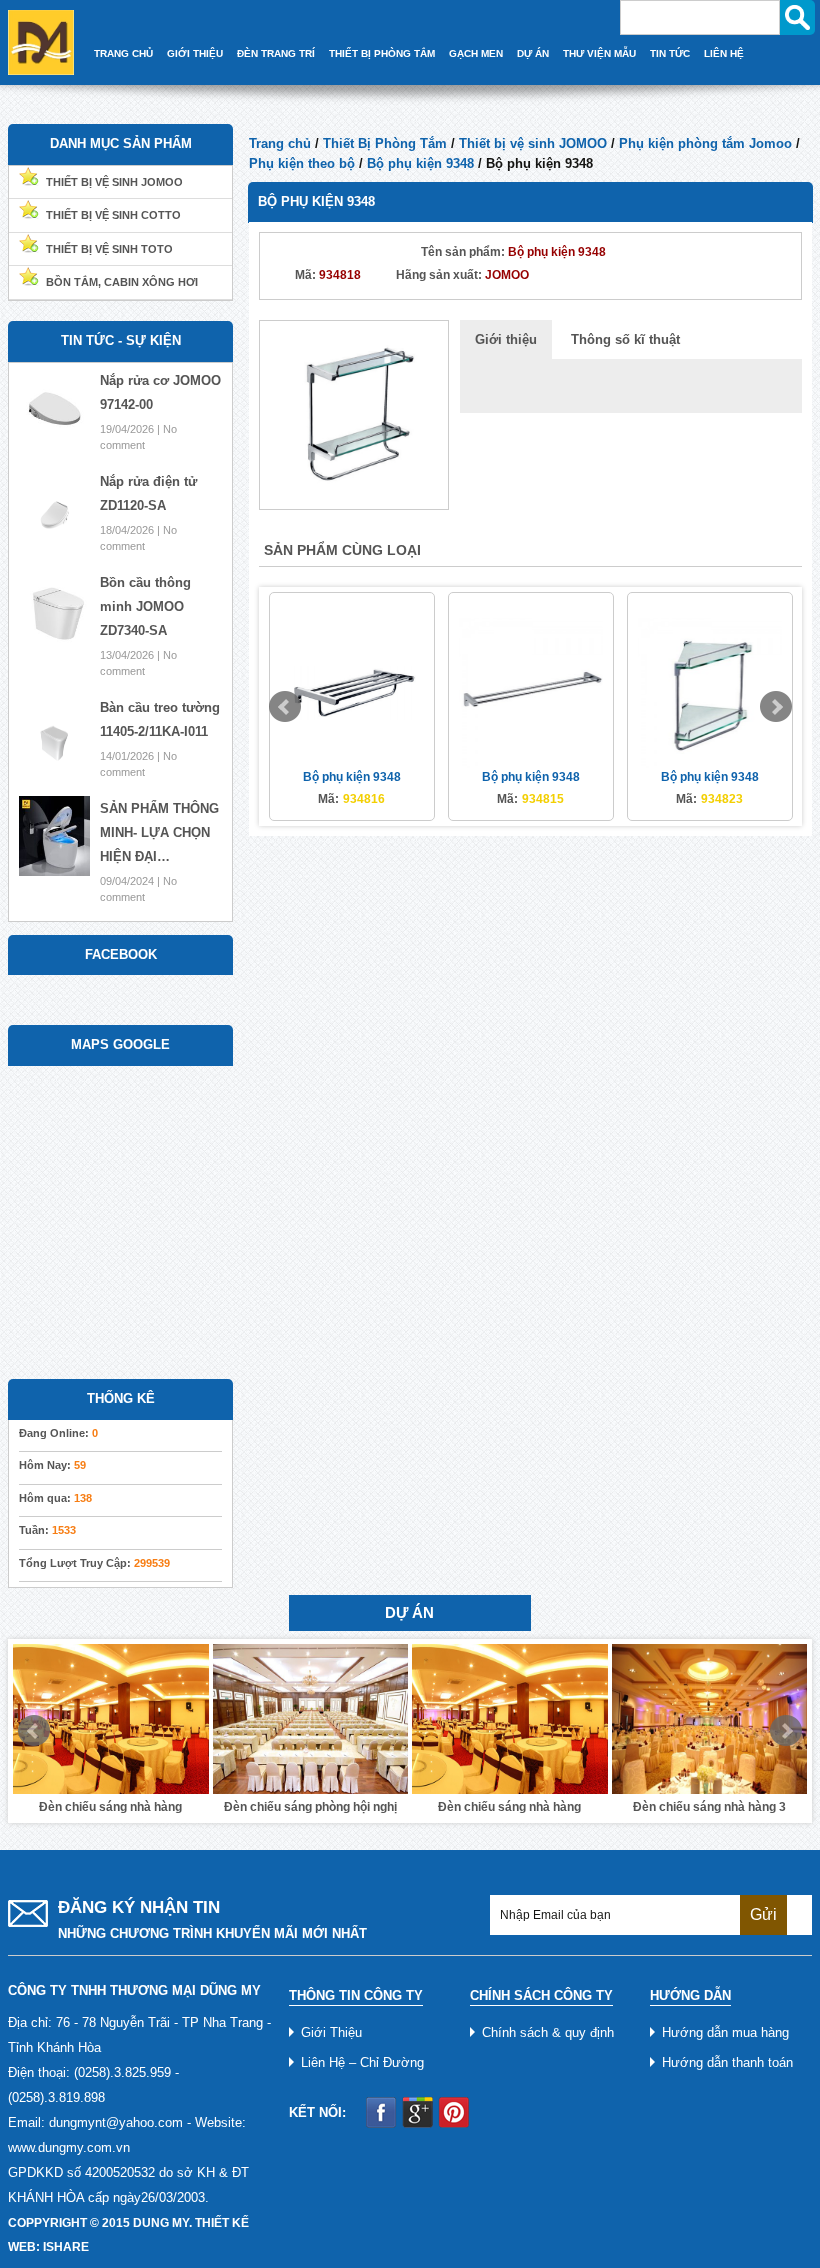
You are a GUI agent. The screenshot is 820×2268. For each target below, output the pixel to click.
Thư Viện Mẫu (599, 53)
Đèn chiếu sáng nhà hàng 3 (709, 1807)
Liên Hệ (724, 53)
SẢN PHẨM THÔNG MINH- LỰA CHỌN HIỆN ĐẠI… (159, 832)
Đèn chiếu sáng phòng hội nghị (310, 1807)
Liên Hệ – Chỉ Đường (362, 2062)
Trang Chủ (123, 53)
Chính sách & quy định (548, 2032)
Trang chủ (280, 143)
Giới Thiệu (195, 53)
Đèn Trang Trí (276, 53)
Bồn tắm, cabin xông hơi (122, 282)
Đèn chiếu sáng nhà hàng (110, 1807)
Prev (285, 707)
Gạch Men (476, 53)
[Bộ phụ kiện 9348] (354, 413)
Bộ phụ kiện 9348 (420, 163)
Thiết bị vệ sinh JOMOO (533, 143)
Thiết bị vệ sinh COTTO (113, 215)
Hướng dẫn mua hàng (725, 2032)
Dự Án (533, 53)
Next (776, 707)
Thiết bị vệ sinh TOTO (109, 249)
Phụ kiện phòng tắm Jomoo (705, 143)
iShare (66, 2247)
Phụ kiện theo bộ (302, 163)
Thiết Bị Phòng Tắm (382, 53)
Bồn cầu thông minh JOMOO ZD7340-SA (145, 606)
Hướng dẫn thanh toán (727, 2062)
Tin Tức (670, 53)
